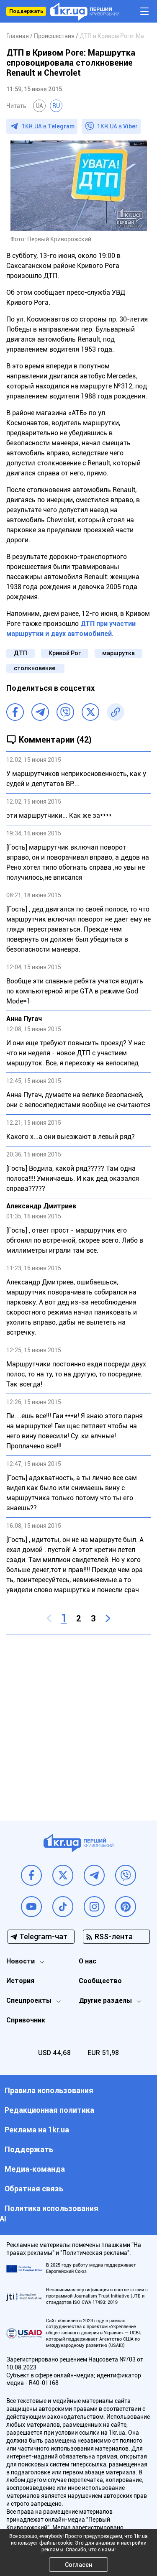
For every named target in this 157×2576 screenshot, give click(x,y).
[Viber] (65, 712)
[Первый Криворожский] (85, 11)
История (20, 1981)
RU (56, 106)
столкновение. (35, 668)
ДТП (21, 653)
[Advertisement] (78, 1721)
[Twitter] (90, 712)
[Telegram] (40, 712)
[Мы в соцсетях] (31, 1875)
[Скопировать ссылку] (116, 712)
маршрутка (118, 653)
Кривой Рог (65, 653)
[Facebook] (15, 712)
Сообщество (100, 1981)
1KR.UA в (48, 126)
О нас (88, 1961)
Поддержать (26, 11)
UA (39, 106)
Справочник (26, 2020)
